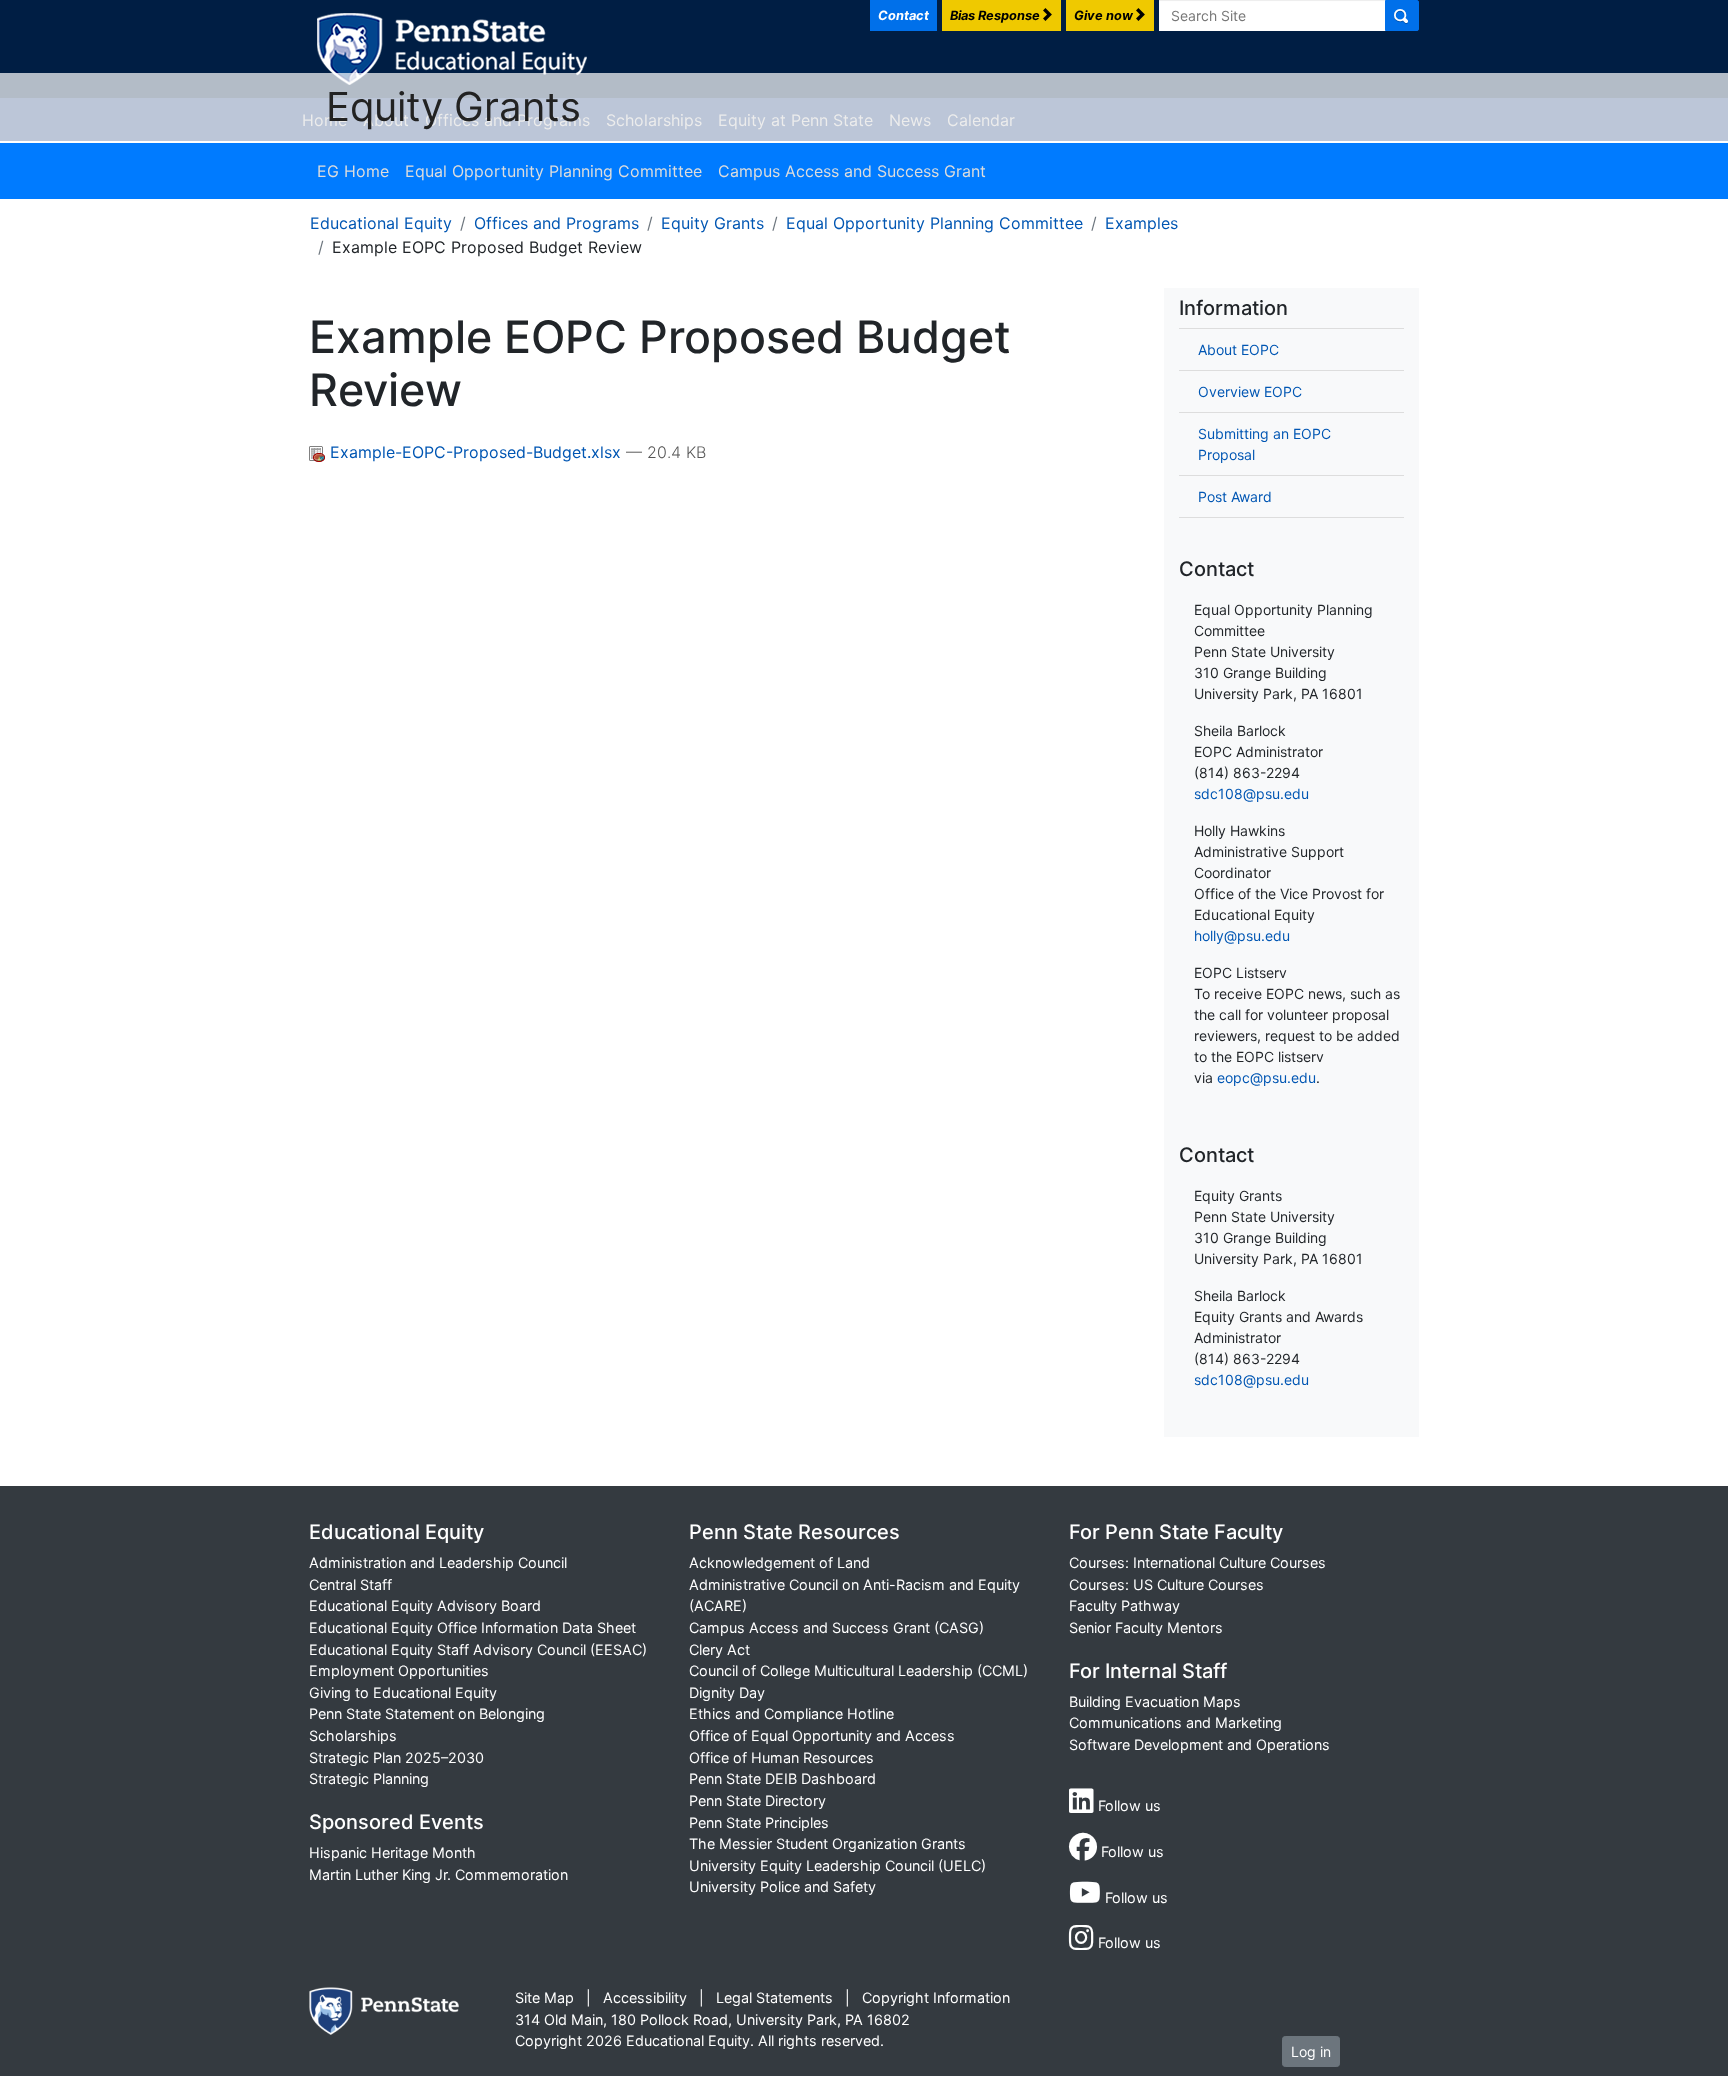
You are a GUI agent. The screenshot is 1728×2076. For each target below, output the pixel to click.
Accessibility (645, 1997)
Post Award (1235, 496)
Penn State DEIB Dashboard (782, 1778)
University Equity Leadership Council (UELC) (837, 1865)
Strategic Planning (369, 1778)
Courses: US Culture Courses (1166, 1584)
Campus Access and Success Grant (852, 171)
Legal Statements (774, 1997)
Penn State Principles (759, 1822)
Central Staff (350, 1584)
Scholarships (353, 1735)
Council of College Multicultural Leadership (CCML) (858, 1670)
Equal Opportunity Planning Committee (553, 171)
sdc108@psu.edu (1251, 793)
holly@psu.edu (1242, 935)
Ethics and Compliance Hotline (791, 1713)
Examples (1141, 223)
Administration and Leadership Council (438, 1562)
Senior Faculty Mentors (1146, 1627)
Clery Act (719, 1649)
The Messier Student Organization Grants (827, 1843)
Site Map (544, 1997)
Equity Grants (453, 106)
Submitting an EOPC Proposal (1264, 444)
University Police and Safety (782, 1886)
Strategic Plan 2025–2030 (396, 1757)
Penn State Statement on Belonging (427, 1713)
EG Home (353, 171)
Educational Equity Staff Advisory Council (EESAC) (478, 1649)
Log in (1311, 2051)
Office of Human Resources (781, 1757)
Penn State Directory (757, 1800)
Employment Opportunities (399, 1670)
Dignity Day (727, 1692)
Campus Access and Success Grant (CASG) (836, 1627)
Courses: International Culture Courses (1197, 1562)
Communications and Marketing (1175, 1722)
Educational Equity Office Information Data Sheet (472, 1627)
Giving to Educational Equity (403, 1692)
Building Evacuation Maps (1155, 1701)
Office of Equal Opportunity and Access (822, 1735)
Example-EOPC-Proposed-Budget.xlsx (475, 452)
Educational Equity (381, 223)
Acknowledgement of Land (779, 1562)
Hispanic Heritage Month (392, 1852)
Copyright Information (936, 1997)
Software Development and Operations (1199, 1744)
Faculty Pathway (1124, 1605)
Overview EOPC (1250, 391)
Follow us (1127, 1805)
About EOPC (1238, 349)
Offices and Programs (556, 223)
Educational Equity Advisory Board (425, 1605)
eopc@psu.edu (1266, 1077)
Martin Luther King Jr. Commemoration (438, 1874)
